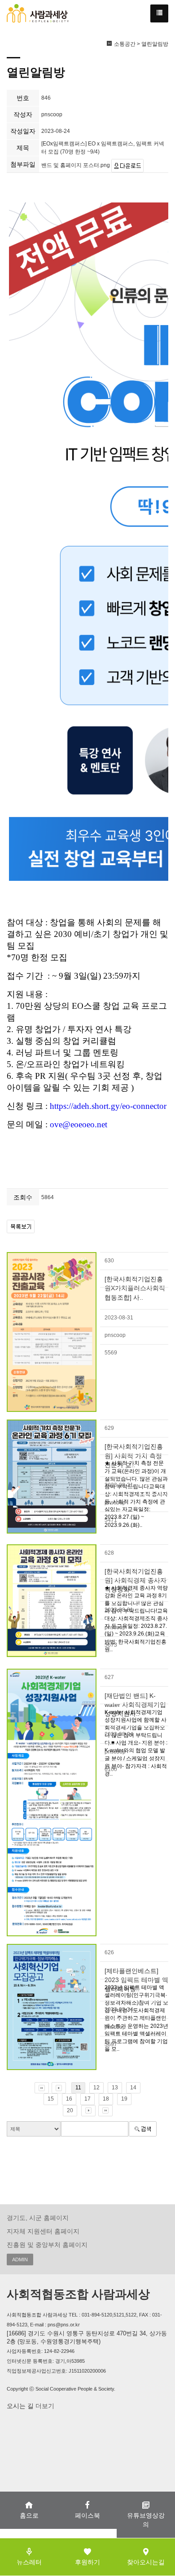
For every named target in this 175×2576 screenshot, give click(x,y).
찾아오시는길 (146, 2562)
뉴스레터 (29, 2562)
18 (106, 2099)
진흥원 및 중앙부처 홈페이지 (47, 2245)
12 (96, 2088)
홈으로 (29, 2515)
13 (115, 2088)
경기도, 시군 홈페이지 (38, 2218)
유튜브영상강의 (146, 2520)
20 (70, 2110)
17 (87, 2099)
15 (51, 2099)
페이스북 (87, 2515)
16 (69, 2099)
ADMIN (20, 2259)
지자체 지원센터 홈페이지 (43, 2231)
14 (133, 2088)
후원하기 (87, 2562)
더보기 (44, 2406)
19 (124, 2099)
